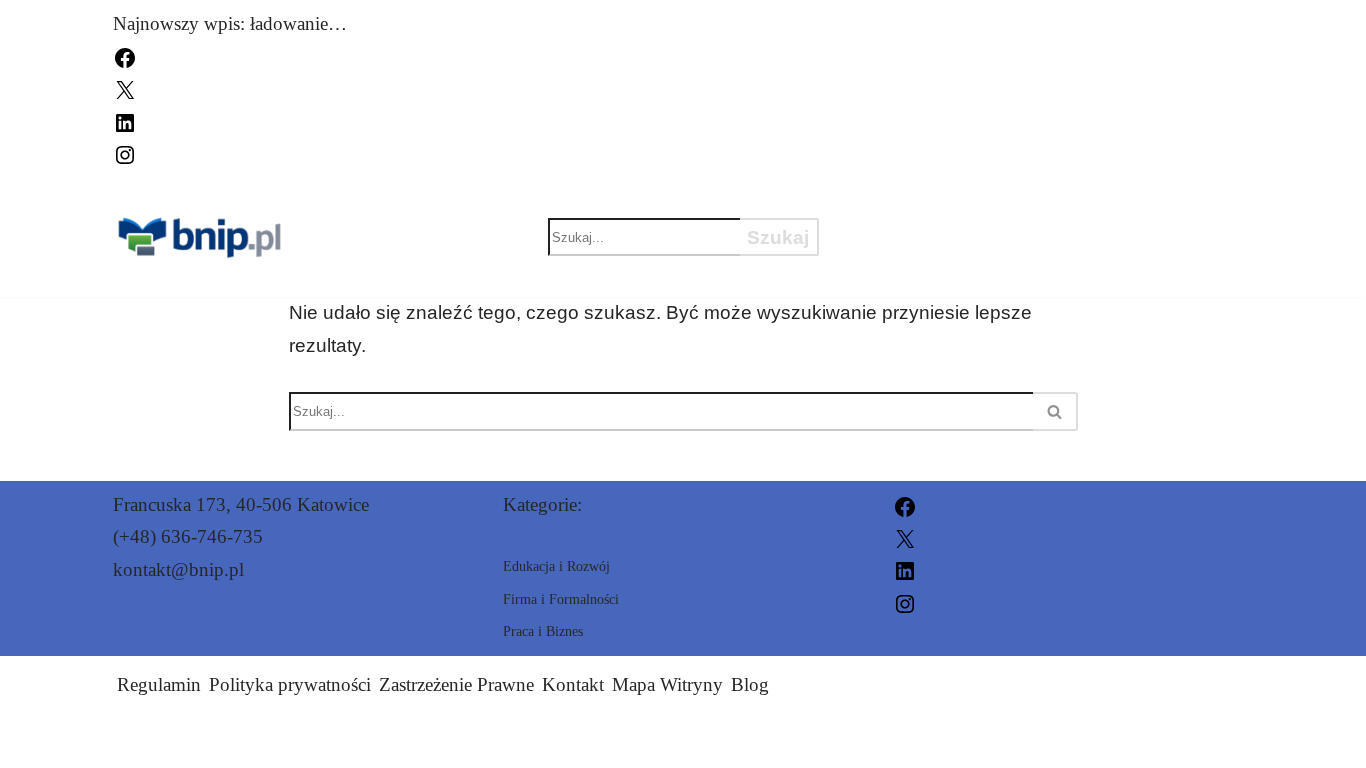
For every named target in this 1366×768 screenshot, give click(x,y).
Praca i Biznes (933, 237)
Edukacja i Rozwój (958, 202)
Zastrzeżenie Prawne (456, 684)
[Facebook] (125, 55)
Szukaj (778, 237)
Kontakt (573, 684)
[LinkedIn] (125, 120)
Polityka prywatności (290, 684)
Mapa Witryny (667, 684)
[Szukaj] (1055, 411)
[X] (125, 88)
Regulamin (159, 684)
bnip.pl (913, 740)
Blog (750, 684)
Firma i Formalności (970, 272)
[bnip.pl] (202, 237)
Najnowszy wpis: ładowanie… (230, 23)
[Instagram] (125, 152)
